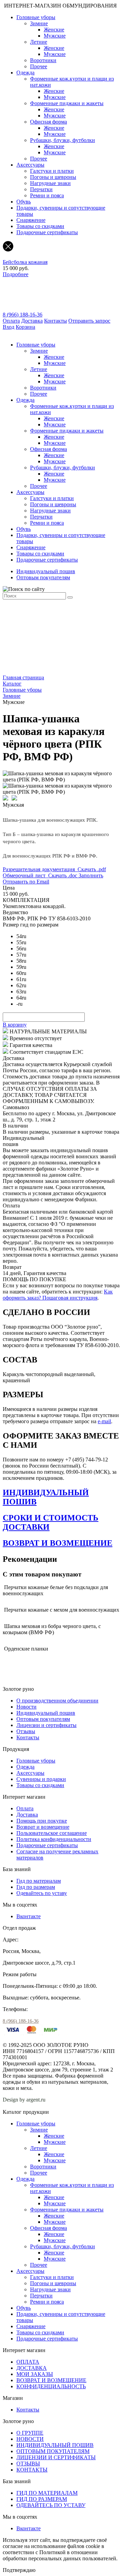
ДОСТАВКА (32, 2368)
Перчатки (41, 189)
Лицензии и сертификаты (46, 1725)
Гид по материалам (39, 1881)
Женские (54, 30)
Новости (26, 1707)
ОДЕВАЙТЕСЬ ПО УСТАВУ (51, 2505)
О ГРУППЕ (30, 2433)
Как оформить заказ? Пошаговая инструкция (58, 1295)
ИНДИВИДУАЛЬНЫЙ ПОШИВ (55, 2445)
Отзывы (26, 1731)
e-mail (104, 1421)
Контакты (56, 321)
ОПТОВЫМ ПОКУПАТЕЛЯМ (53, 2451)
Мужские (55, 36)
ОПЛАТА (28, 2362)
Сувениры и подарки (41, 1779)
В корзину (15, 1025)
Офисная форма (49, 122)
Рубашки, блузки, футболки (63, 140)
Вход (9, 327)
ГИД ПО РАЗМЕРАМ (42, 2499)
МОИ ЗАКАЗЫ (35, 2374)
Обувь (24, 202)
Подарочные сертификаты (47, 232)
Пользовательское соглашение (52, 1833)
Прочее (39, 66)
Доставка (32, 321)
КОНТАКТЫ (32, 2470)
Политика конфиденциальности (54, 1839)
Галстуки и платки (52, 171)
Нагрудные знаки (50, 183)
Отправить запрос (89, 321)
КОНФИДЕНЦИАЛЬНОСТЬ (51, 2386)
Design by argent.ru (25, 2100)
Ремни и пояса (47, 195)
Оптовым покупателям (43, 577)
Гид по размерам (36, 1887)
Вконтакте (29, 1916)
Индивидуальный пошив (46, 571)
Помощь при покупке (42, 1821)
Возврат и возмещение (43, 1827)
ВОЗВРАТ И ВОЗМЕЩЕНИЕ (58, 1543)
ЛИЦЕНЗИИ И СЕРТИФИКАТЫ (56, 2457)
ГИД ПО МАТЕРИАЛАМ (47, 2493)
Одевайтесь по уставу (42, 1893)
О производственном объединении (57, 1701)
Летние (39, 42)
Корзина (25, 327)
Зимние (39, 23)
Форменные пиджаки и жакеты (67, 103)
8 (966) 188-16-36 (23, 315)
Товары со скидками (40, 226)
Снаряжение (31, 220)
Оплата (11, 321)
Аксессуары (30, 165)
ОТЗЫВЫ (28, 2464)
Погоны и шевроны (53, 177)
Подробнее (16, 274)
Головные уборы (36, 17)
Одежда (25, 73)
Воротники (43, 60)
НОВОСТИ (30, 2439)
